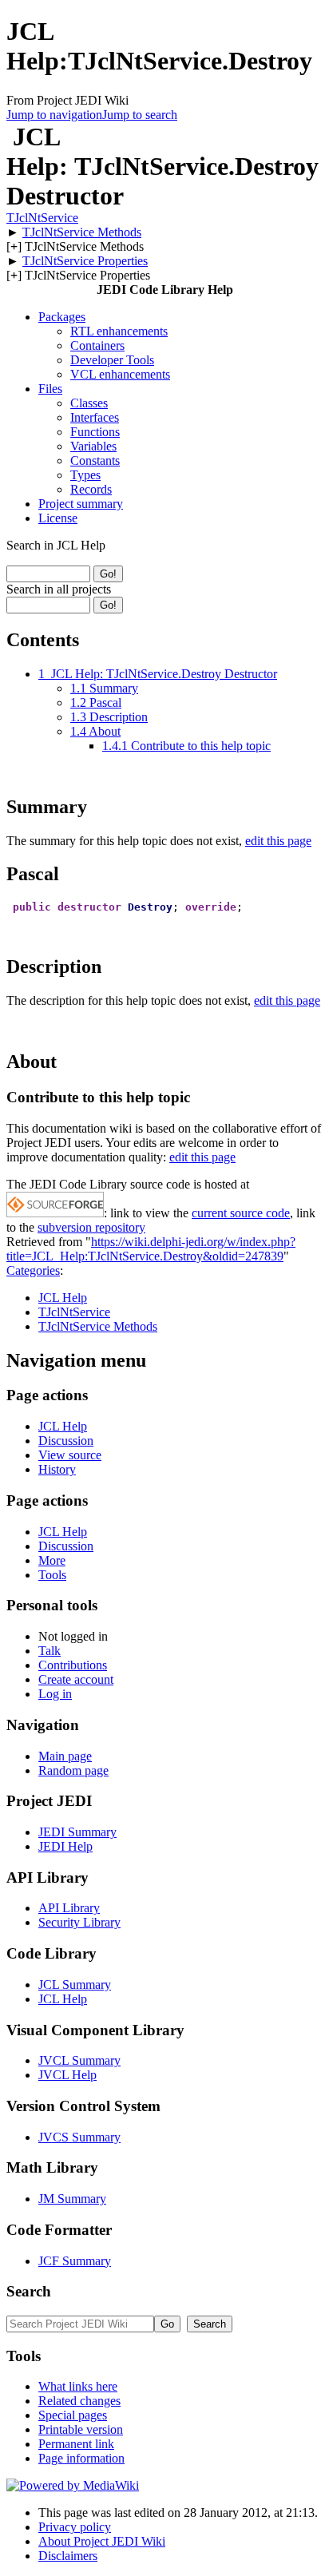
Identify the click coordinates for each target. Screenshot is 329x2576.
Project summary (81, 504)
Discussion (66, 1441)
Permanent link (76, 2444)
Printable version (81, 2429)
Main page (65, 1756)
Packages (62, 317)
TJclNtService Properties (85, 261)
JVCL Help (67, 2075)
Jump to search (140, 115)
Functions (95, 432)
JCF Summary (75, 2261)
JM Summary (72, 2199)
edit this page (278, 841)
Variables (93, 446)
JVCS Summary (79, 2137)
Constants (95, 460)
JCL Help (63, 1298)
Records (91, 489)
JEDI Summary (77, 1832)
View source (70, 1455)
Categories (33, 1270)
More (52, 1560)
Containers (97, 345)
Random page (73, 1770)
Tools (52, 1575)
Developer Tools (112, 360)
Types (85, 475)
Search (29, 2291)
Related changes (79, 2401)
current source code (241, 1213)
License (58, 518)
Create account (76, 1679)
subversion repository (91, 1227)
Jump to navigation (54, 115)
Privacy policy (75, 2527)
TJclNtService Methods (82, 232)
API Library (69, 1908)
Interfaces (95, 417)
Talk (50, 1651)
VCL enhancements (120, 374)
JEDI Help (65, 1846)
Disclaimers (68, 2556)
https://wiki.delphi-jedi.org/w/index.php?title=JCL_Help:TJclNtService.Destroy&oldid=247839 (151, 1249)
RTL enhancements (119, 331)
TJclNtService (42, 218)
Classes (89, 403)
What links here (78, 2386)
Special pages (73, 2415)
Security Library (79, 1922)
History (57, 1469)
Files (50, 389)
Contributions (73, 1665)
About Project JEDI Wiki (102, 2541)
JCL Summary (75, 1985)
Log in (55, 1694)
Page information (81, 2458)
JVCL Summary (79, 2060)
